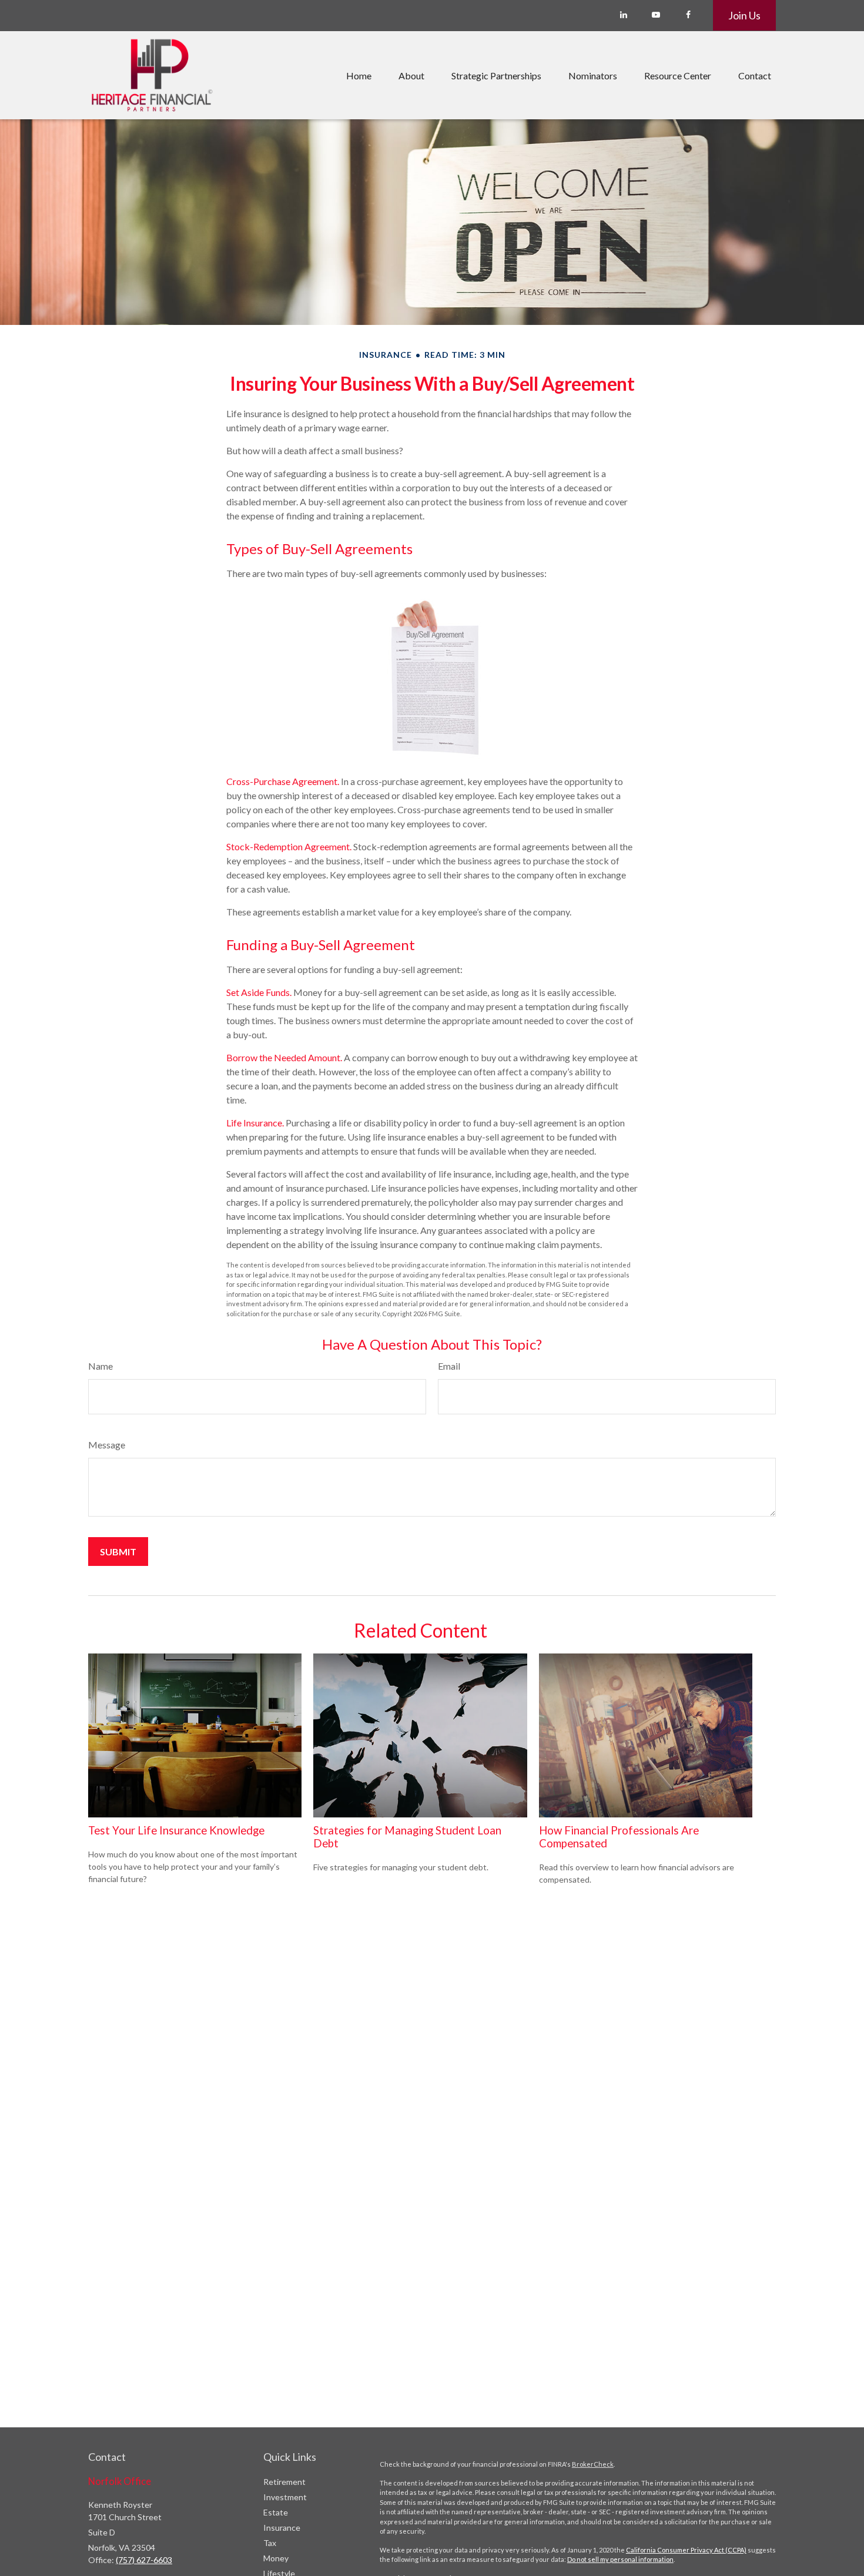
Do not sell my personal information (620, 2559)
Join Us (744, 15)
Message (107, 1445)
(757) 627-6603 (144, 2560)
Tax (270, 2543)
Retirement (284, 2482)
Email (449, 1366)
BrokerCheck (593, 2464)
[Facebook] (688, 15)
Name (101, 1366)
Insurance (282, 2528)
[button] (359, 75)
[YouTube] (656, 15)
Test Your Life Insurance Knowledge (176, 1830)
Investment (285, 2497)
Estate (276, 2512)
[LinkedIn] (623, 15)
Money (276, 2558)
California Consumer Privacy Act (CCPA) (686, 2550)
